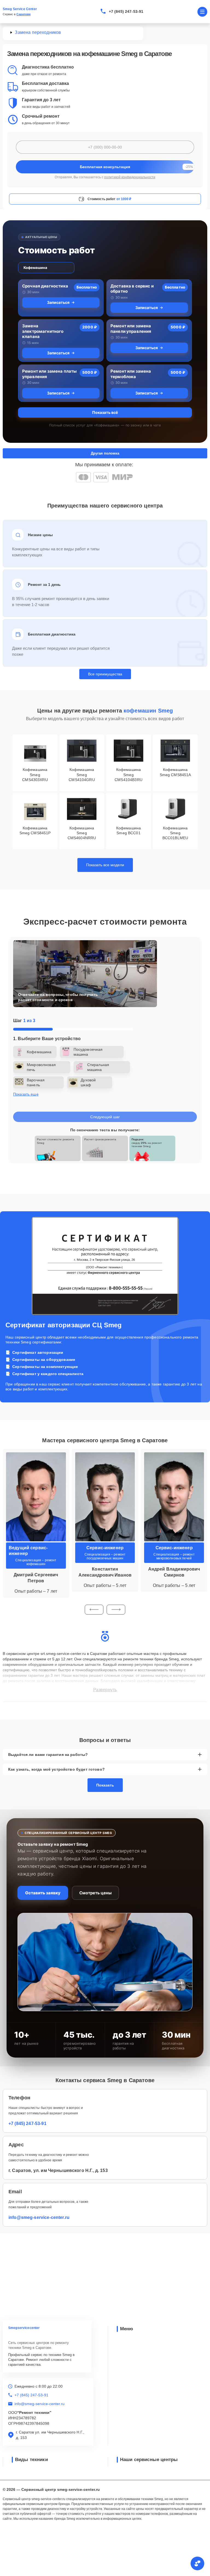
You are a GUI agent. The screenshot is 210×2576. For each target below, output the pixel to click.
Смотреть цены (95, 1893)
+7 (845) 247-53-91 (126, 11)
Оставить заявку (43, 1893)
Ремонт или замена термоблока (131, 374)
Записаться (58, 302)
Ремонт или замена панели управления (131, 329)
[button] (94, 1610)
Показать (105, 1785)
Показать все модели (105, 865)
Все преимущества (105, 674)
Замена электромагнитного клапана (43, 331)
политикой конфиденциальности (130, 177)
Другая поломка (105, 453)
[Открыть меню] (202, 12)
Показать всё (105, 412)
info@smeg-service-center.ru (39, 2217)
